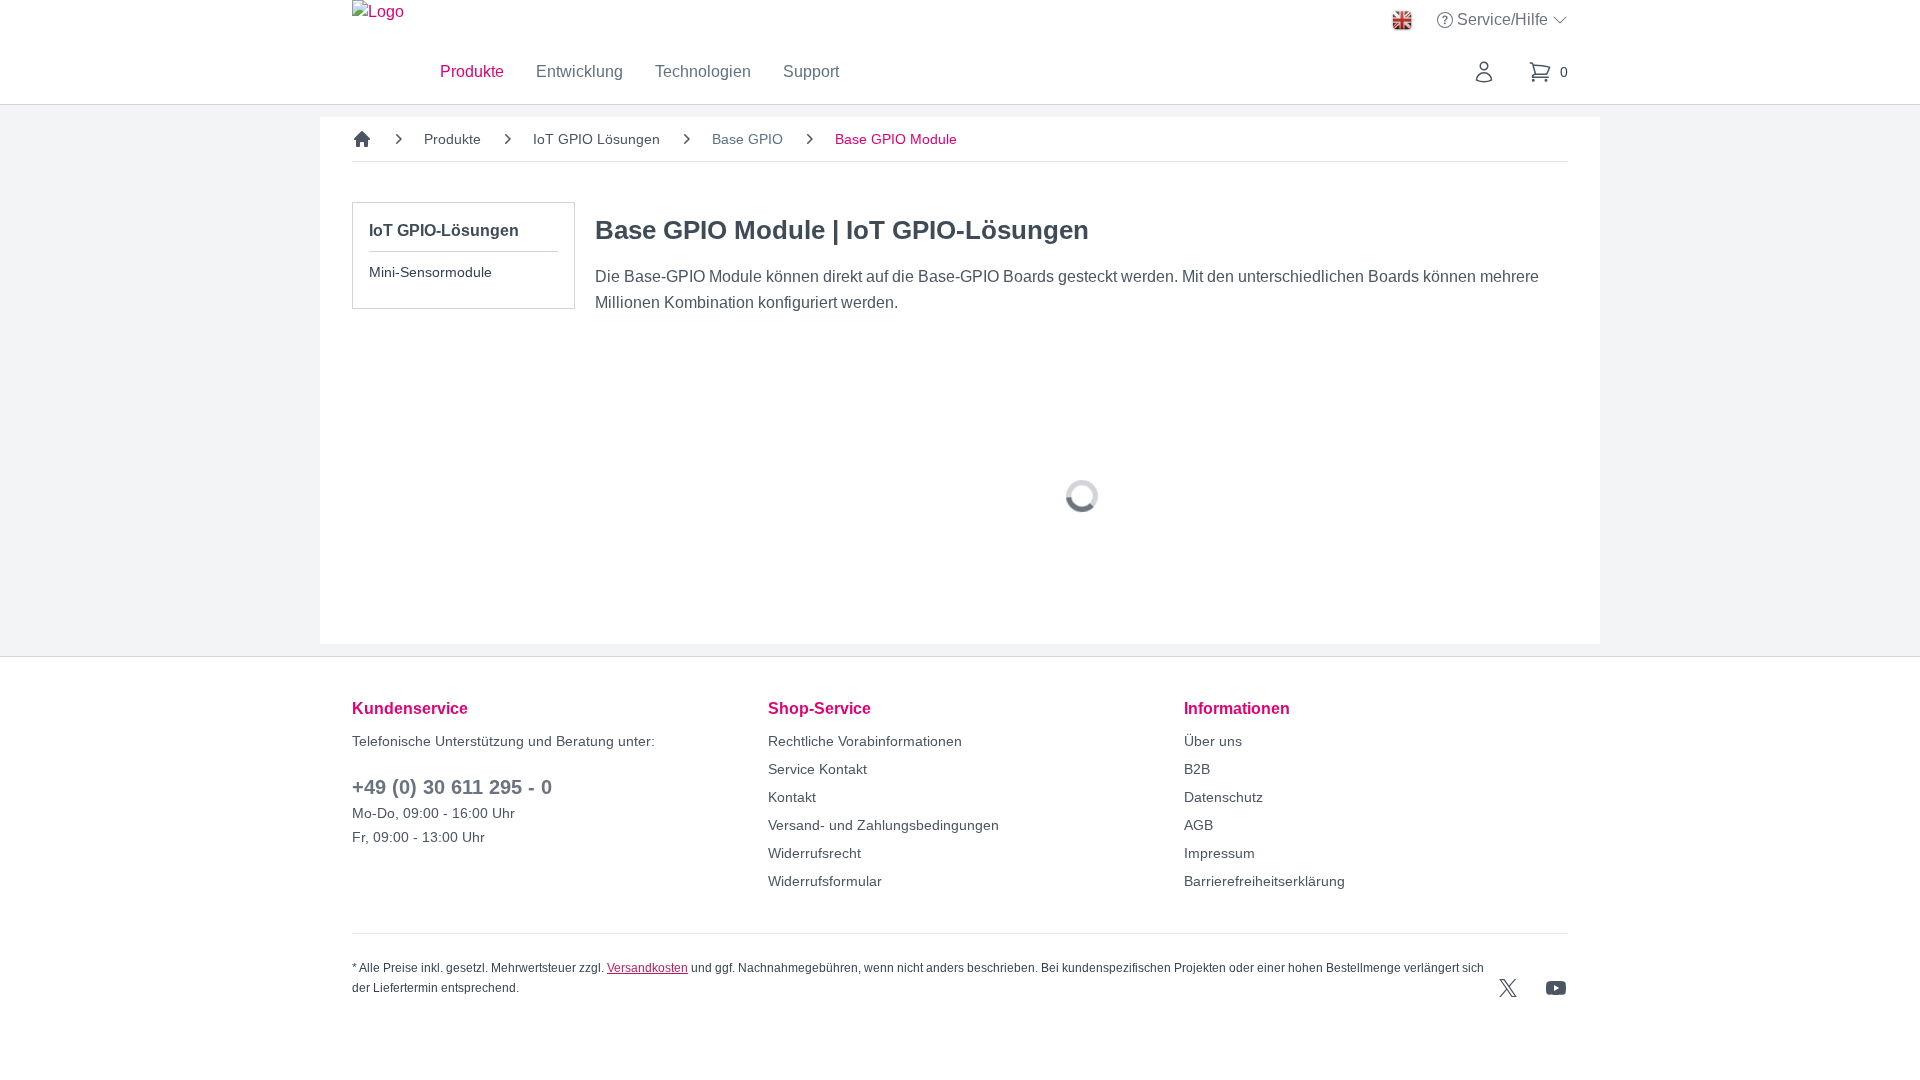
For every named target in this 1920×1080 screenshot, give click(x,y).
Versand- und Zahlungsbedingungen (883, 825)
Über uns (1213, 741)
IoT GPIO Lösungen (596, 139)
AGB (1198, 825)
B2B (1197, 769)
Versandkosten (647, 968)
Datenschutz (1223, 797)
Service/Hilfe (1504, 21)
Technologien (703, 71)
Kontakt (792, 797)
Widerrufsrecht (814, 853)
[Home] (362, 139)
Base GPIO (747, 139)
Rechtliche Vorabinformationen (865, 741)
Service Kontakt (817, 769)
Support (811, 71)
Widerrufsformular (825, 881)
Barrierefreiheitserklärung (1264, 881)
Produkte (472, 71)
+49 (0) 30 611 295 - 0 (452, 787)
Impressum (1219, 853)
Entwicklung (579, 71)
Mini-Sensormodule (430, 272)
